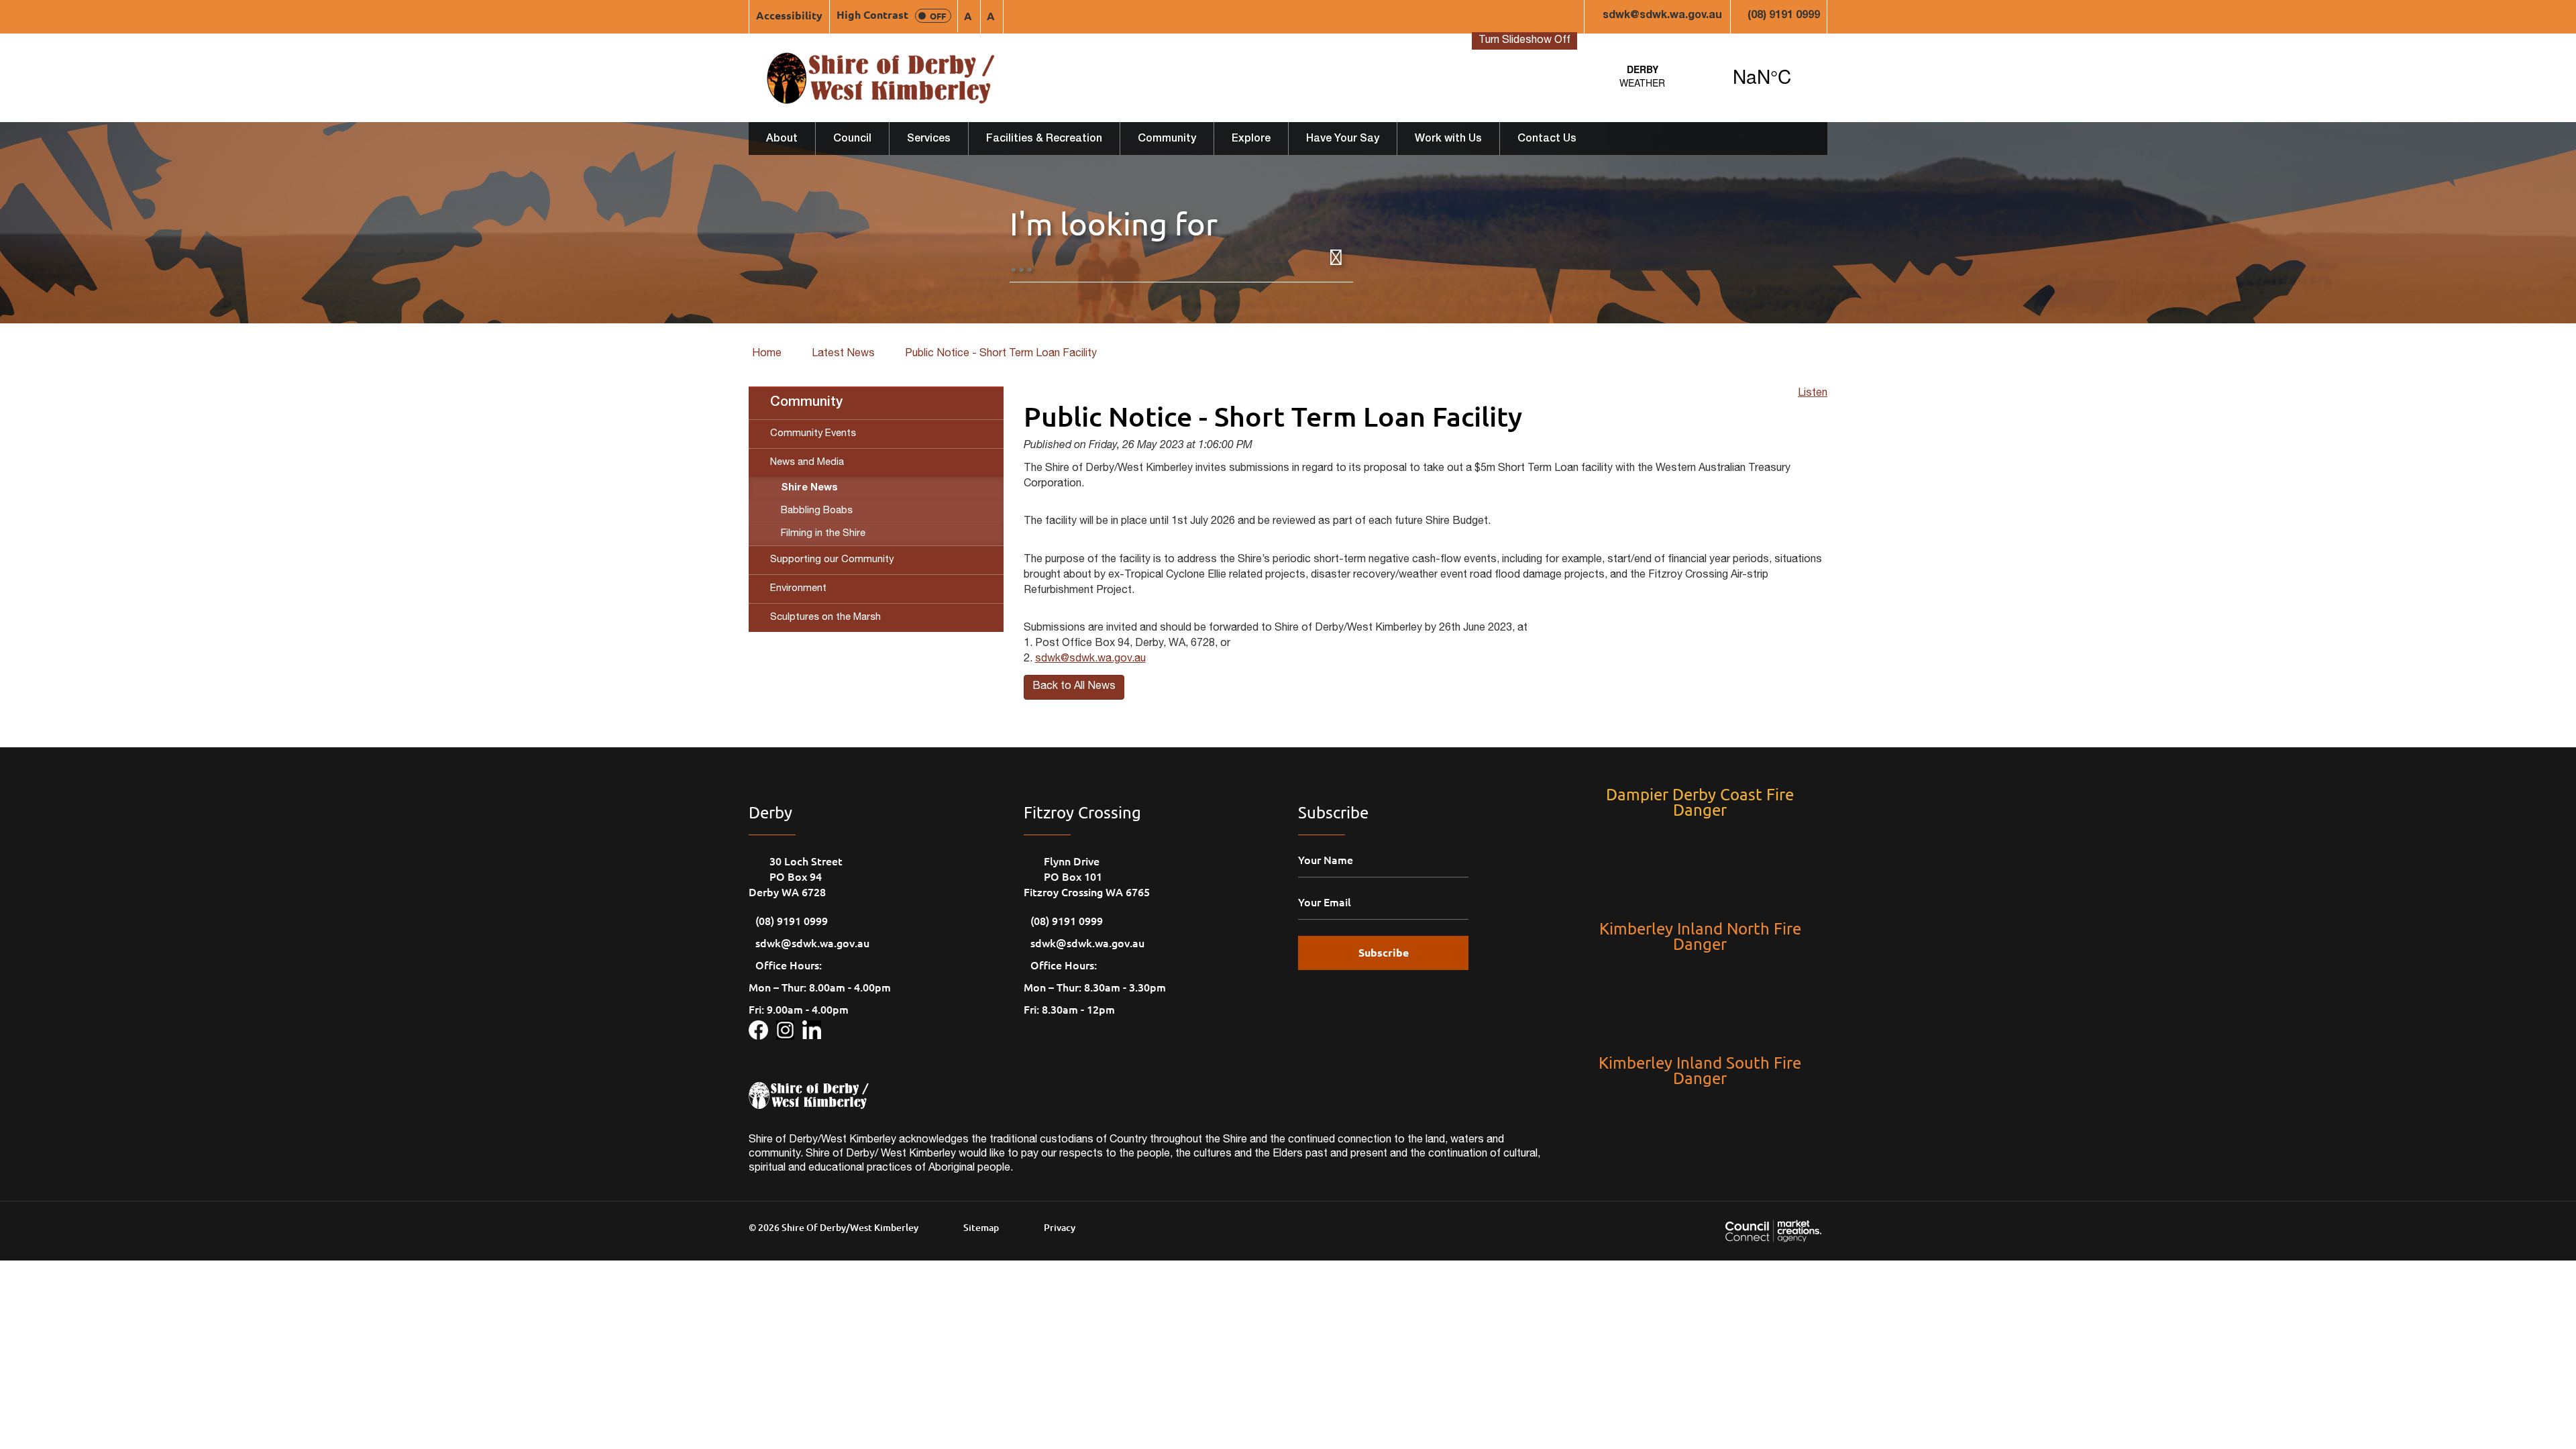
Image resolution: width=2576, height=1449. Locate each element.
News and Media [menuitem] (807, 463)
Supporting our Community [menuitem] (832, 560)
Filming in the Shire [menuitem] (823, 534)
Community (1167, 140)
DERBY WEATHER (1702, 76)
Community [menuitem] (806, 403)
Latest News (843, 354)
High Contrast (891, 14)
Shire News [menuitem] (809, 488)
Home (767, 354)
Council (852, 140)
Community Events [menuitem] (813, 434)
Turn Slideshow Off (1524, 41)
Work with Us (1448, 140)
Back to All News (1074, 687)
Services (929, 140)
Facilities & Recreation (1044, 140)
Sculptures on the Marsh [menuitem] (825, 618)
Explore (1251, 140)
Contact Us (1547, 140)
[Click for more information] (762, 1028)
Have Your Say (1343, 140)
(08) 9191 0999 (1784, 16)
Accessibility (789, 15)
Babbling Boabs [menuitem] (817, 511)
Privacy (1060, 1227)
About (782, 140)
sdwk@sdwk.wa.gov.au (1662, 16)
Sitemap (981, 1227)
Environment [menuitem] (798, 589)
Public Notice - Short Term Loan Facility (1001, 354)
